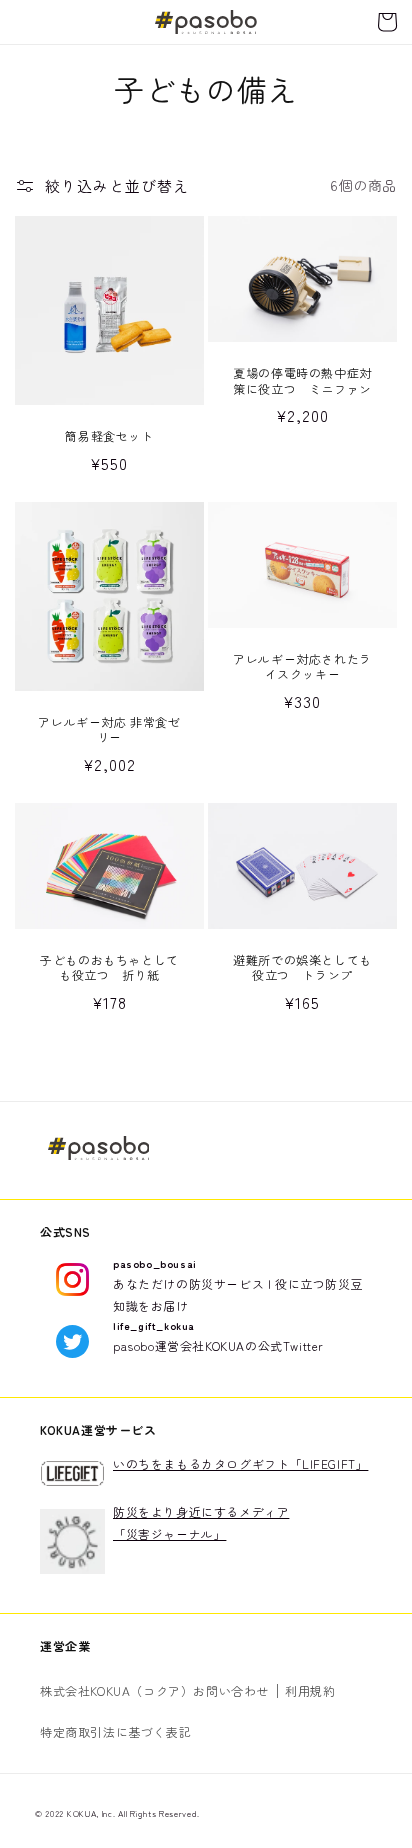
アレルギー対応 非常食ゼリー (109, 729)
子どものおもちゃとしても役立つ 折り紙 (109, 967)
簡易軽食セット (109, 436)
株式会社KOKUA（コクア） (116, 1690)
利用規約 (310, 1690)
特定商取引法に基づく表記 (115, 1731)
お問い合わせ (231, 1690)
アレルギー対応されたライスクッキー (302, 666)
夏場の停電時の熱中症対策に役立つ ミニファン (302, 380)
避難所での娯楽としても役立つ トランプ (302, 967)
